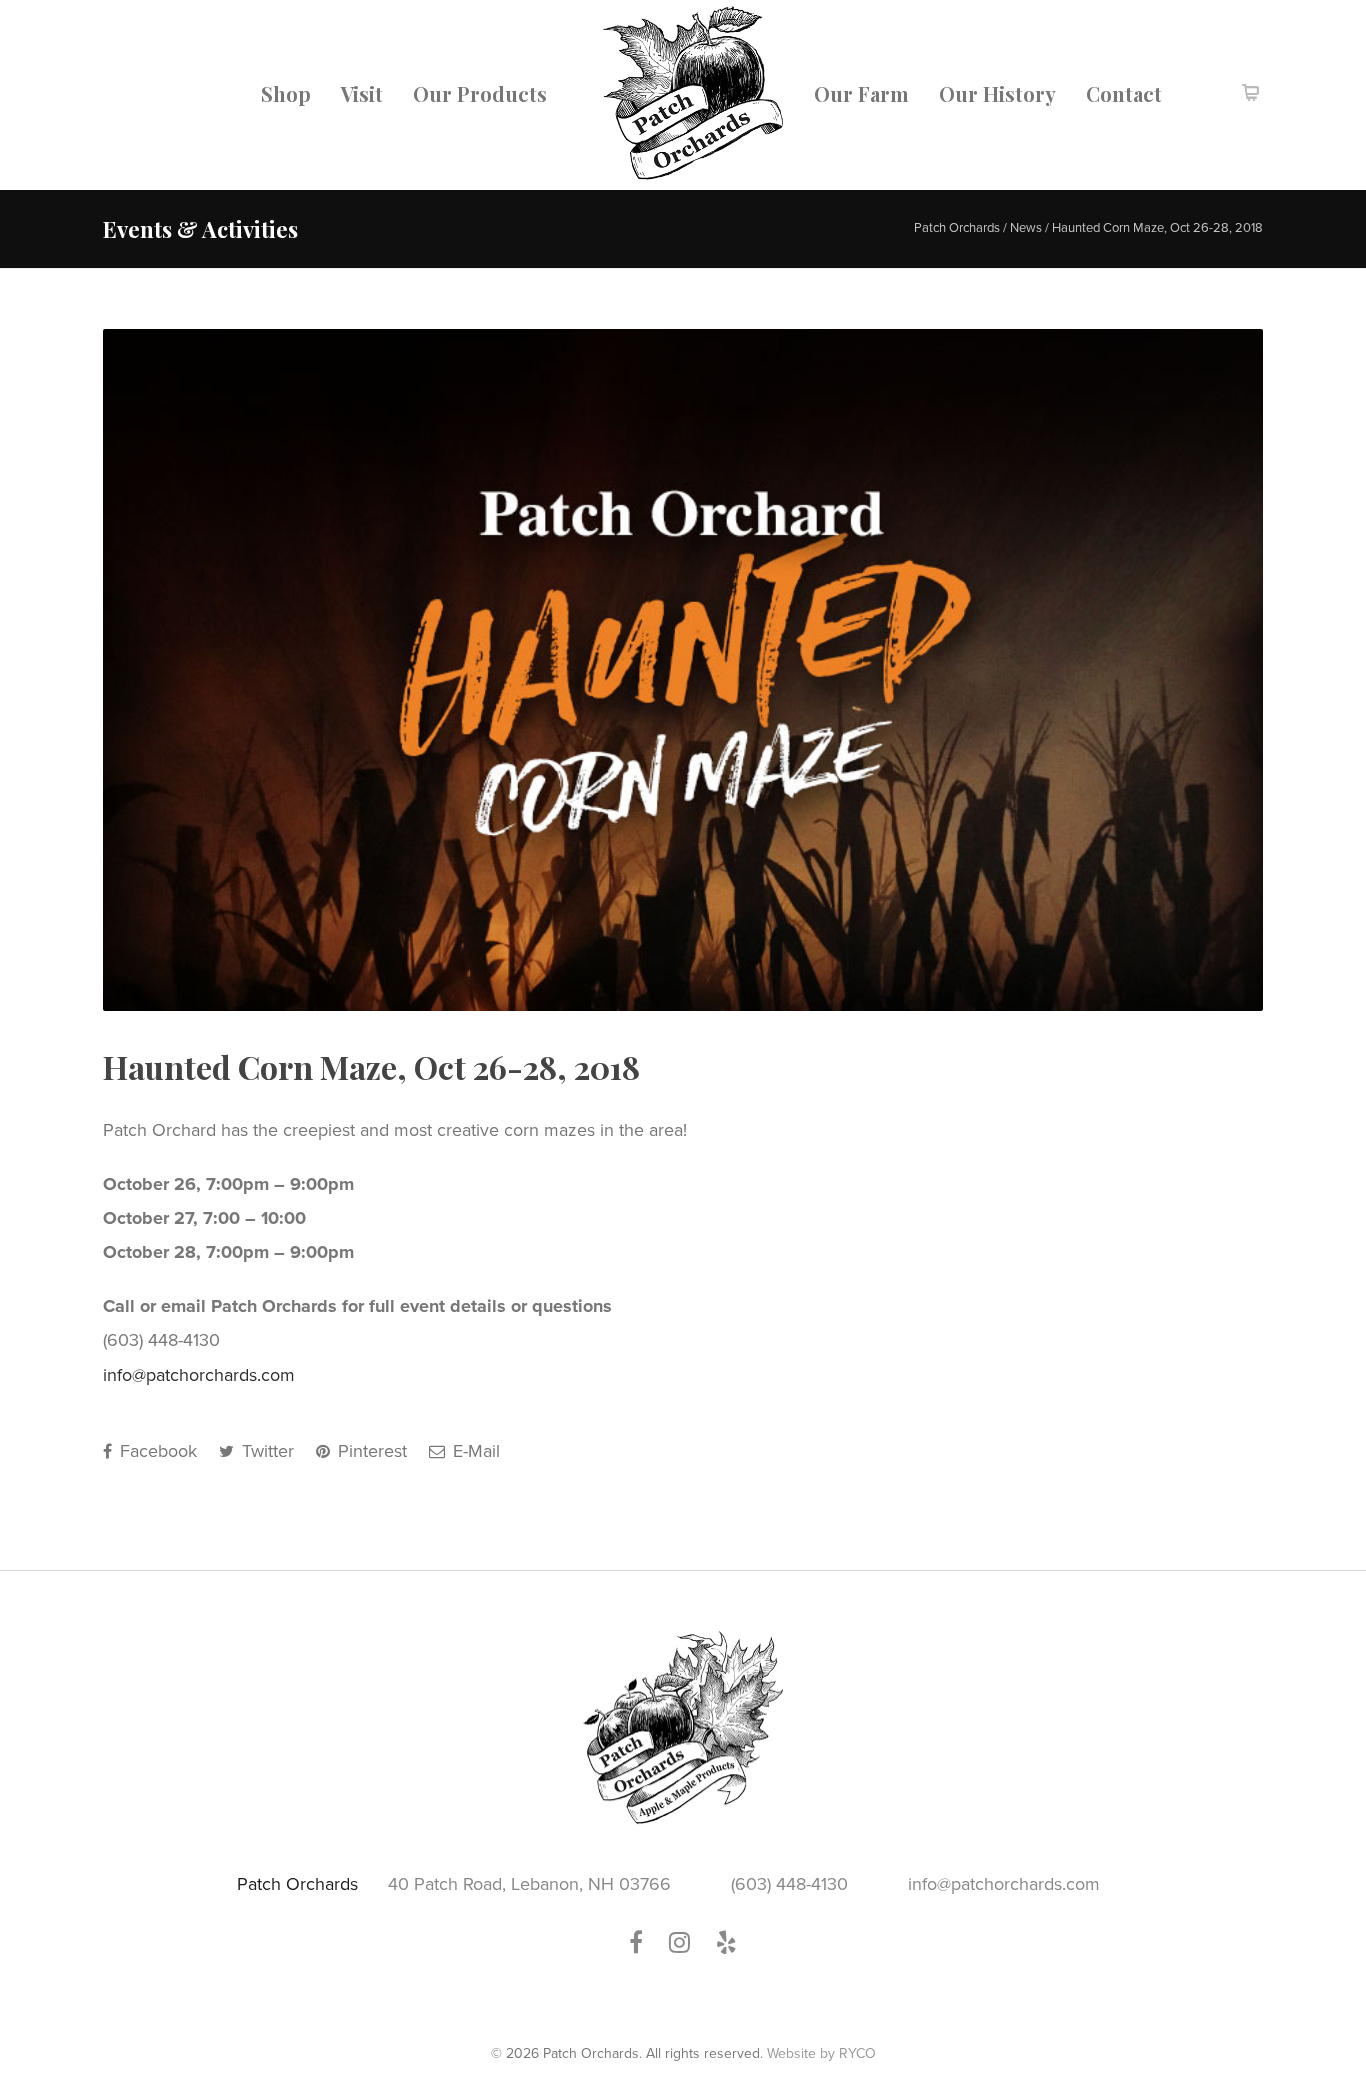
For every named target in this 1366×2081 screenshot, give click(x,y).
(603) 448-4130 (789, 1884)
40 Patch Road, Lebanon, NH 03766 (529, 1884)
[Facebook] (646, 1943)
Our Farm (861, 93)
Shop (286, 93)
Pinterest (370, 1451)
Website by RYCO (821, 2053)
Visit (362, 93)
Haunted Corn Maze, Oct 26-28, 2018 (371, 1066)
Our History (997, 93)
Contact (1124, 93)
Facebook (156, 1451)
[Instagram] (689, 1943)
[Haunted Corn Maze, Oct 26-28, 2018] (683, 670)
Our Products (480, 93)
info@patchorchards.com (199, 1375)
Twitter (265, 1451)
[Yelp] (726, 1943)
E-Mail (474, 1451)
